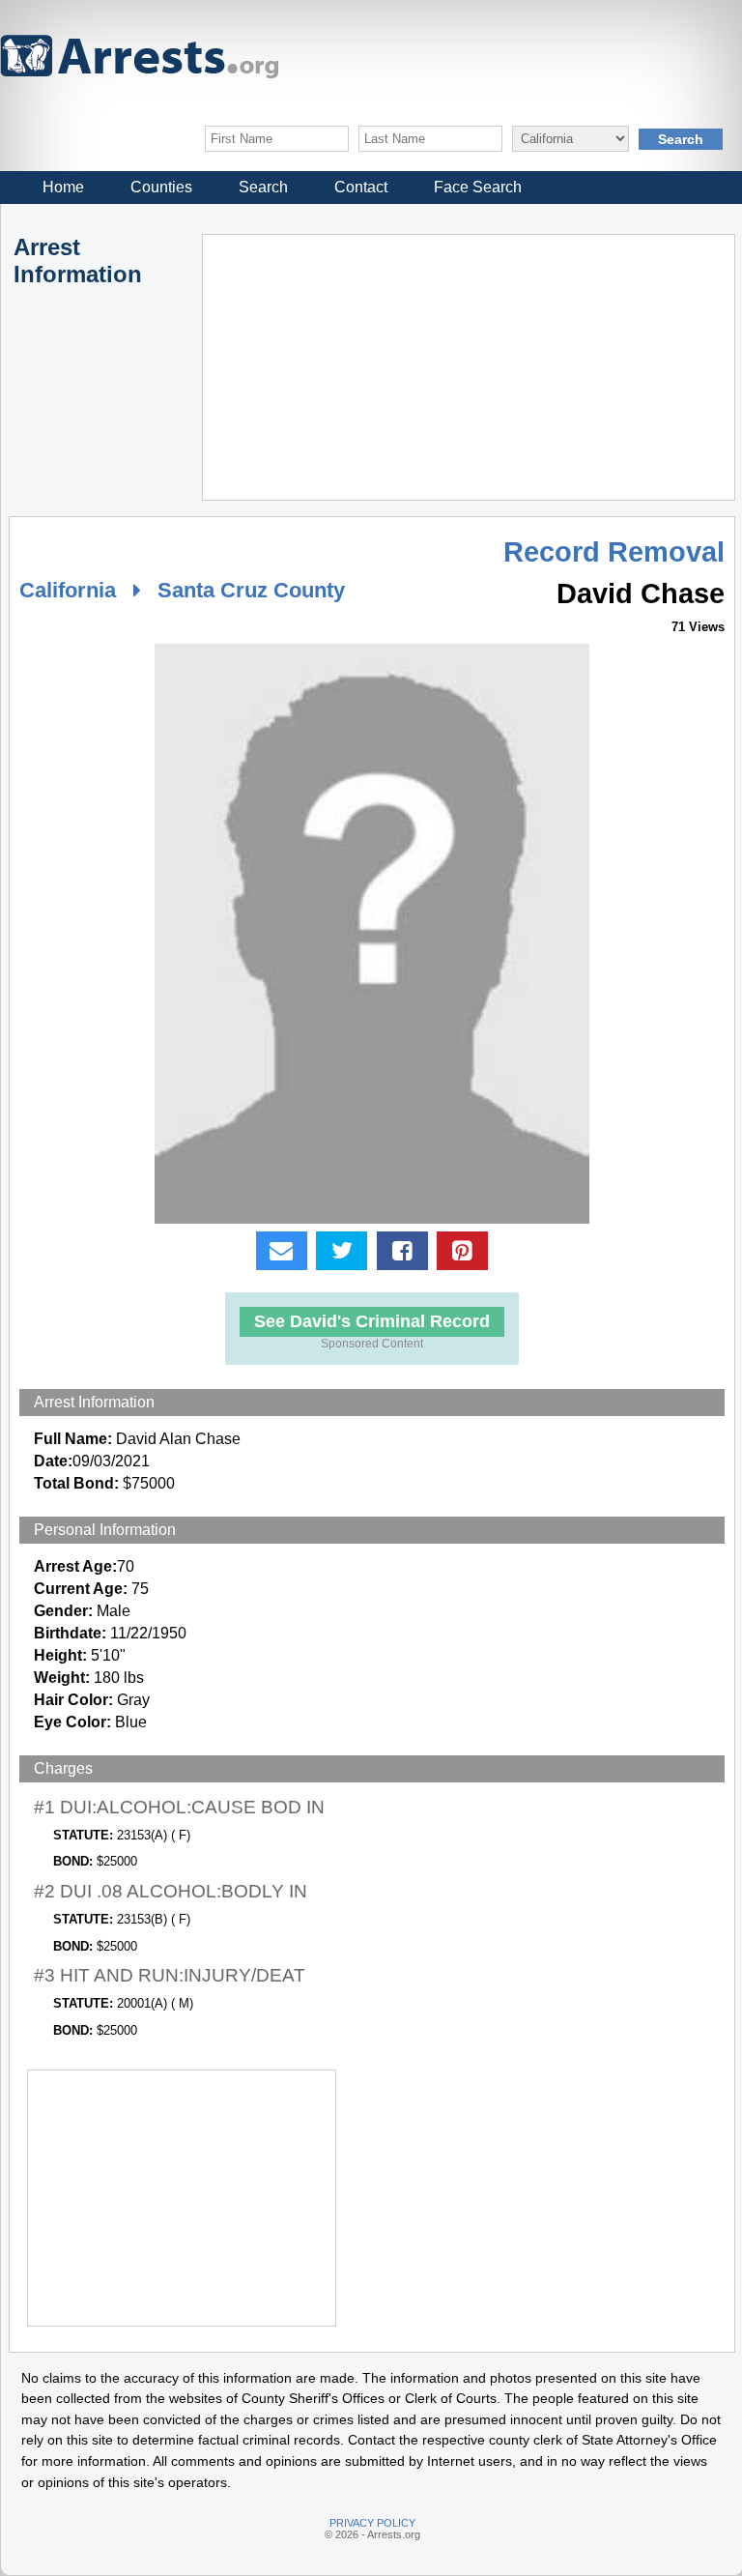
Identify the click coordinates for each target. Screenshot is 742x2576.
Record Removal (614, 552)
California (68, 590)
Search (263, 187)
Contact (361, 187)
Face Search (478, 187)
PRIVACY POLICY (372, 2523)
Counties (161, 187)
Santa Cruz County (251, 590)
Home (63, 187)
